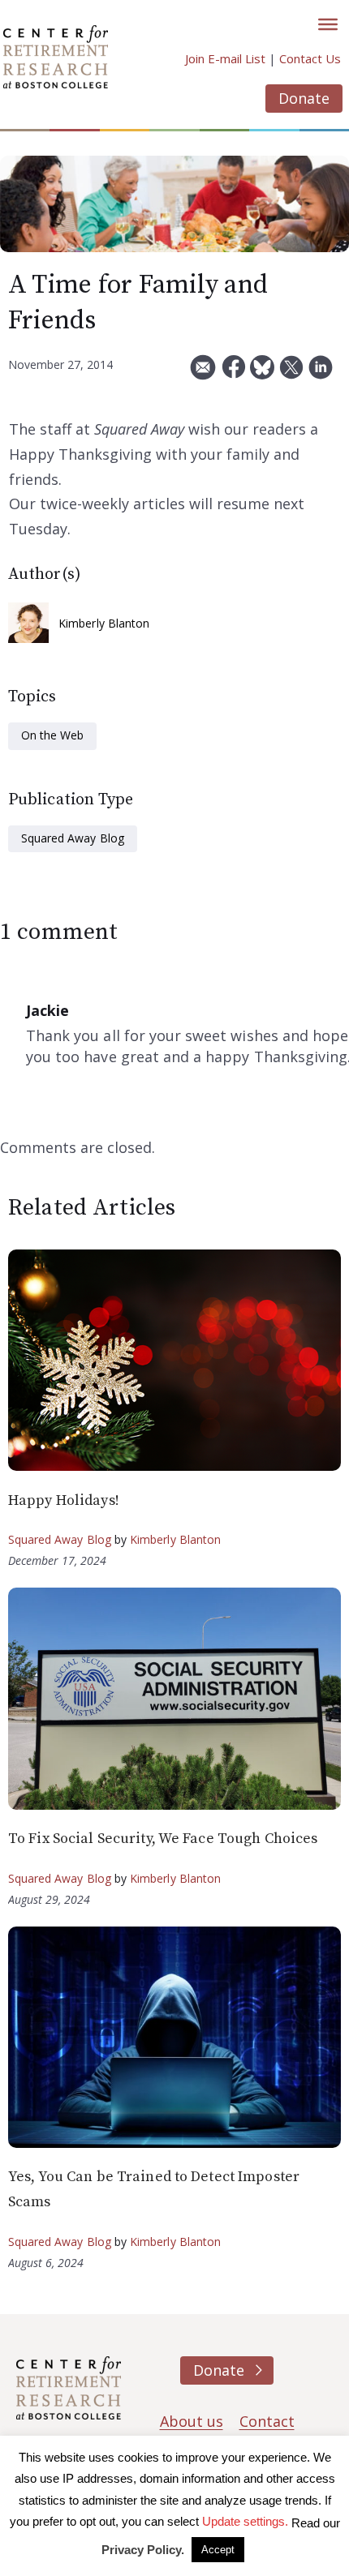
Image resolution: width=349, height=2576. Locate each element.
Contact (267, 2421)
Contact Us (310, 58)
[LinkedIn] (321, 373)
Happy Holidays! (64, 1500)
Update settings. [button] (245, 2521)
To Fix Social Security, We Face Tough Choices (163, 1839)
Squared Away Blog (73, 838)
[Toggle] (328, 24)
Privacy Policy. (143, 2550)
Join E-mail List (225, 58)
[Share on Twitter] (291, 373)
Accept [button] (218, 2550)
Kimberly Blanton (104, 623)
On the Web (52, 735)
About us (192, 2421)
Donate (304, 98)
